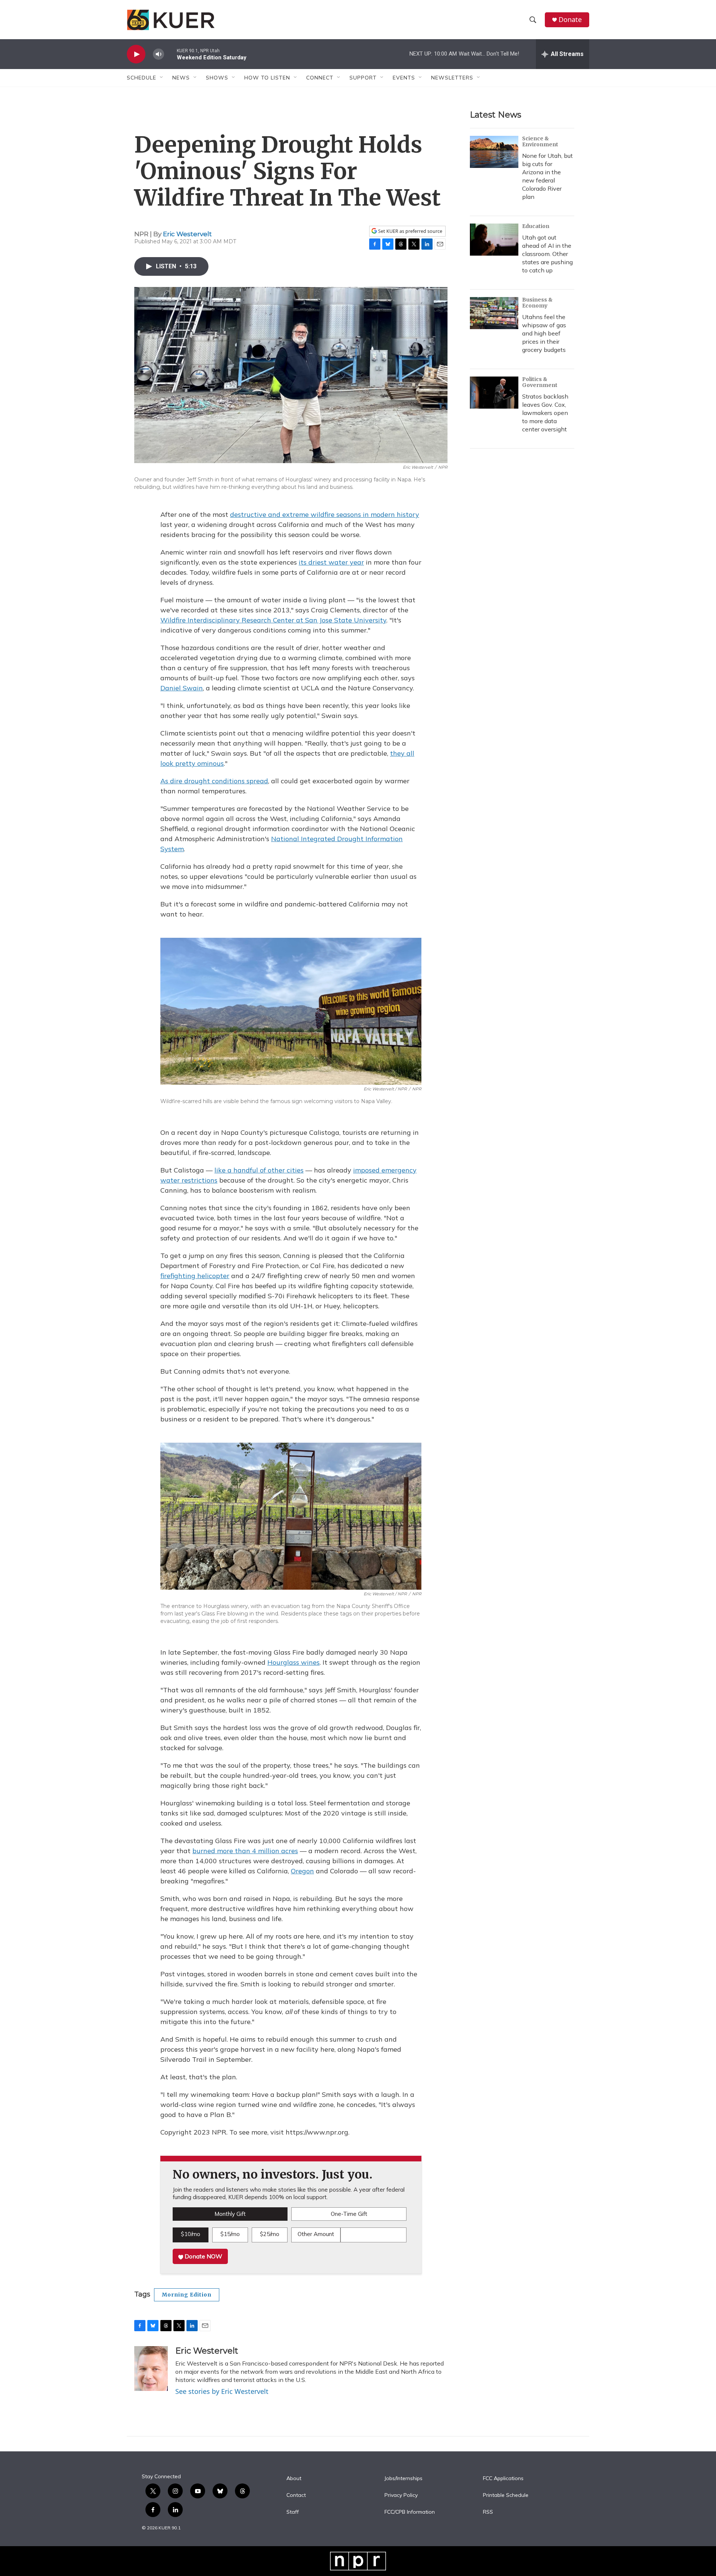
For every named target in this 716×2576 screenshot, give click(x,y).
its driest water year (331, 562)
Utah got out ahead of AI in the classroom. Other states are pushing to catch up (547, 254)
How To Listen (267, 78)
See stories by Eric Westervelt (222, 2391)
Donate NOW (203, 2256)
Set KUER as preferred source (410, 231)
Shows (217, 78)
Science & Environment (540, 141)
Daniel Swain (182, 688)
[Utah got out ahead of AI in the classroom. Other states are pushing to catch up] (494, 240)
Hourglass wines (293, 1662)
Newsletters (452, 78)
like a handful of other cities (259, 1170)
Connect (320, 78)
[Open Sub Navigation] (162, 78)
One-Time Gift (349, 2214)
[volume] (158, 54)
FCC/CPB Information (410, 2512)
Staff (293, 2512)
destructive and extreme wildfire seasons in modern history (325, 514)
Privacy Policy (401, 2495)
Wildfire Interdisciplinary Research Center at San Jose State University (273, 620)
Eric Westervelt (187, 234)
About (294, 2479)
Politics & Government (540, 382)
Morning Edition (187, 2295)
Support (363, 78)
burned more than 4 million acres (245, 1851)
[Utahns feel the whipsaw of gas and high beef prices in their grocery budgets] (494, 313)
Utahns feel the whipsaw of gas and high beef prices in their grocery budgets (544, 333)
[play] (136, 54)
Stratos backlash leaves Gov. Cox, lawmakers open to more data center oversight (545, 413)
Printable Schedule (506, 2495)
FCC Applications (503, 2479)
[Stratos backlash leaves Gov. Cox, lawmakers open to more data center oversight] (494, 393)
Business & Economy (537, 303)
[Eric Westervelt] (151, 2369)
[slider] (170, 54)
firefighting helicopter (195, 1276)
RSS (488, 2512)
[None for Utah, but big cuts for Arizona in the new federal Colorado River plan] (494, 152)
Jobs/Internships (403, 2479)
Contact (296, 2495)
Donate (570, 20)
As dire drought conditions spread (214, 781)
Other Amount (316, 2234)
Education (536, 226)
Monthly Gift (230, 2214)
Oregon (302, 1871)
